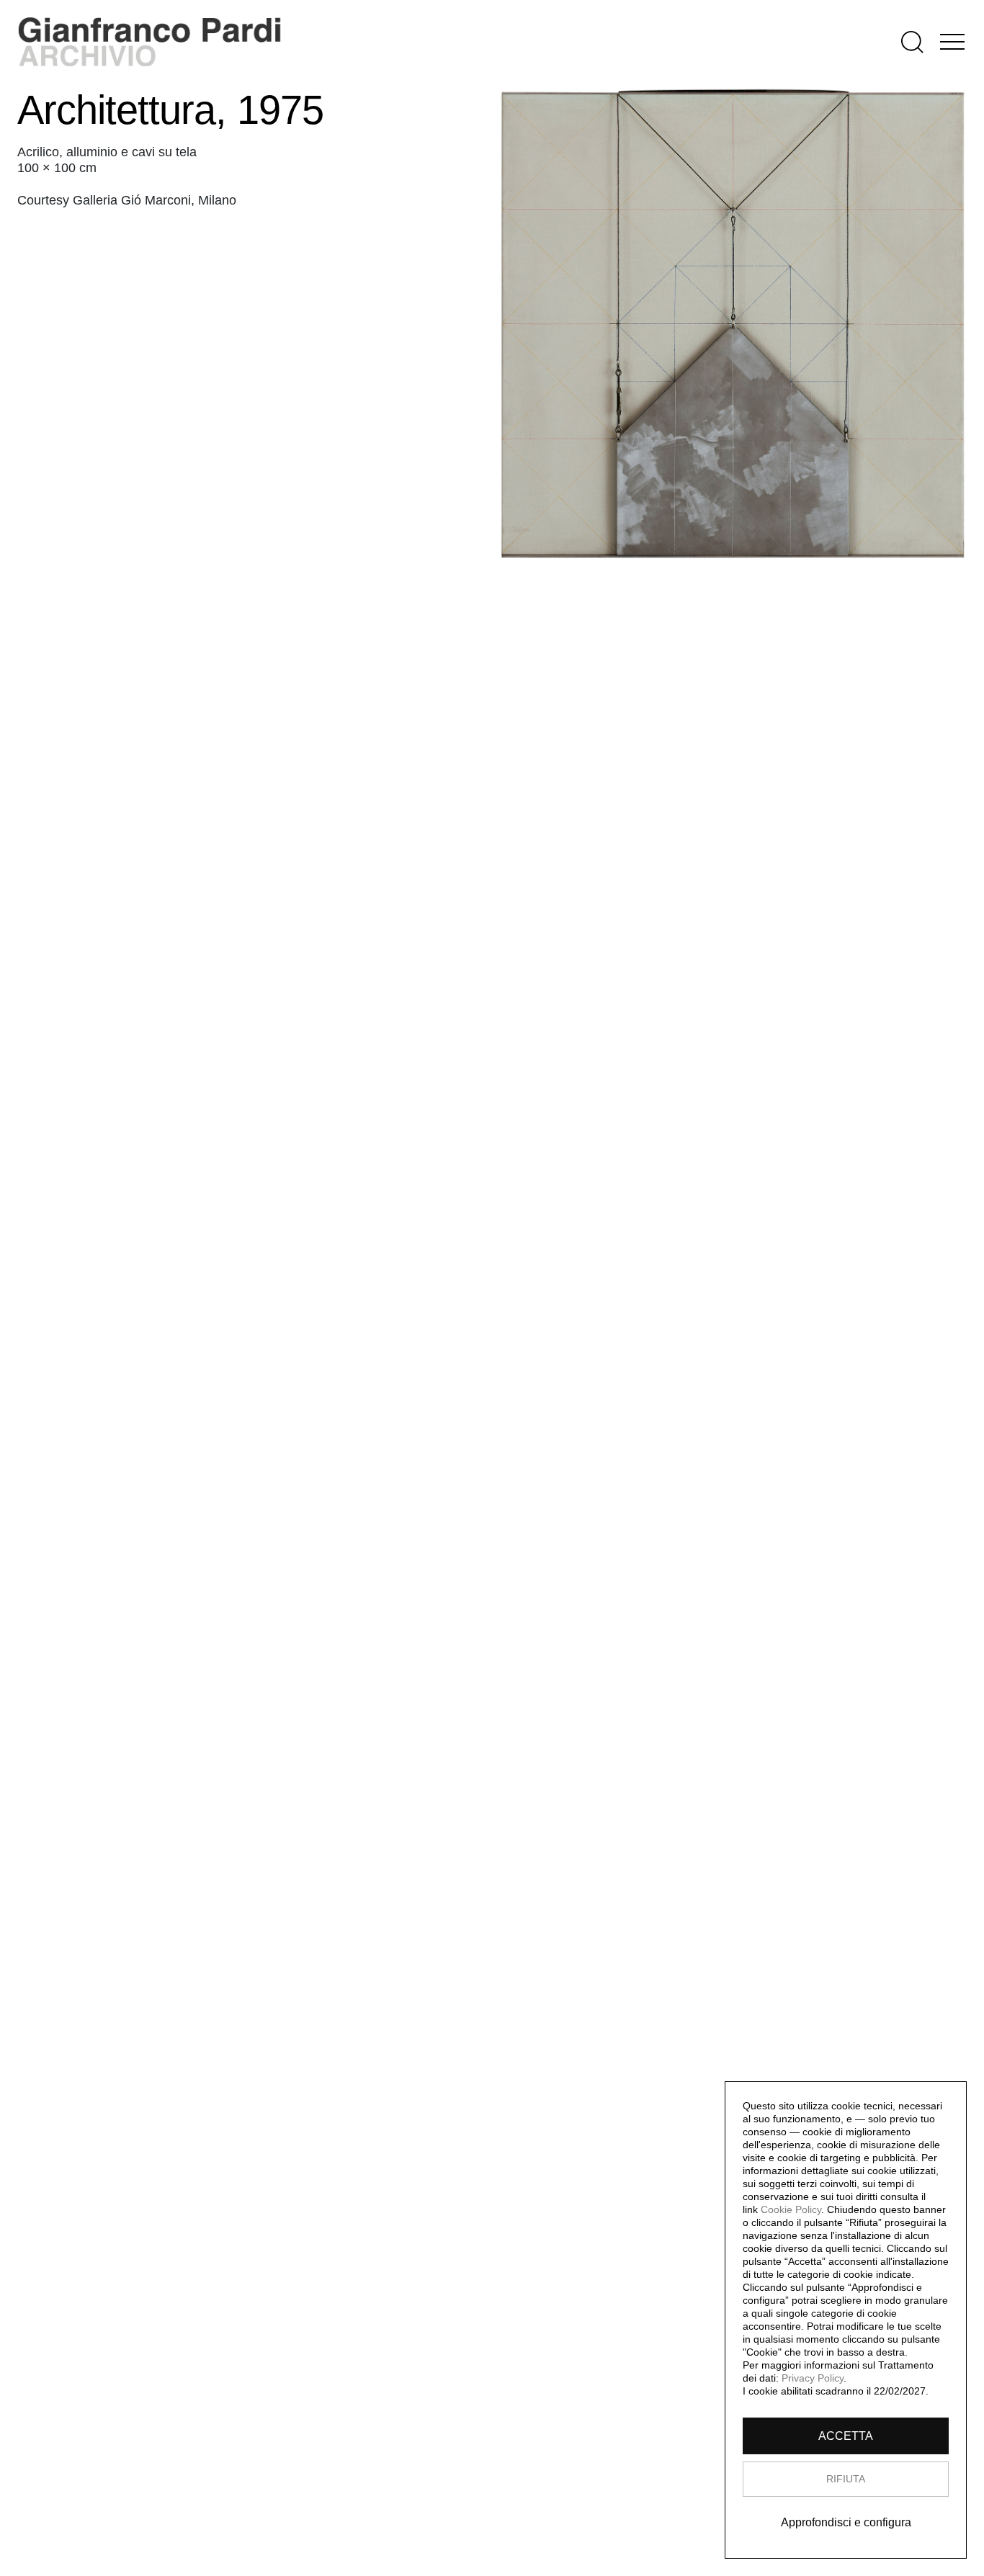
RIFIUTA (846, 2479)
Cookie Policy (791, 2209)
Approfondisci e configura (846, 2522)
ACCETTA (846, 2436)
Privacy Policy (813, 2378)
